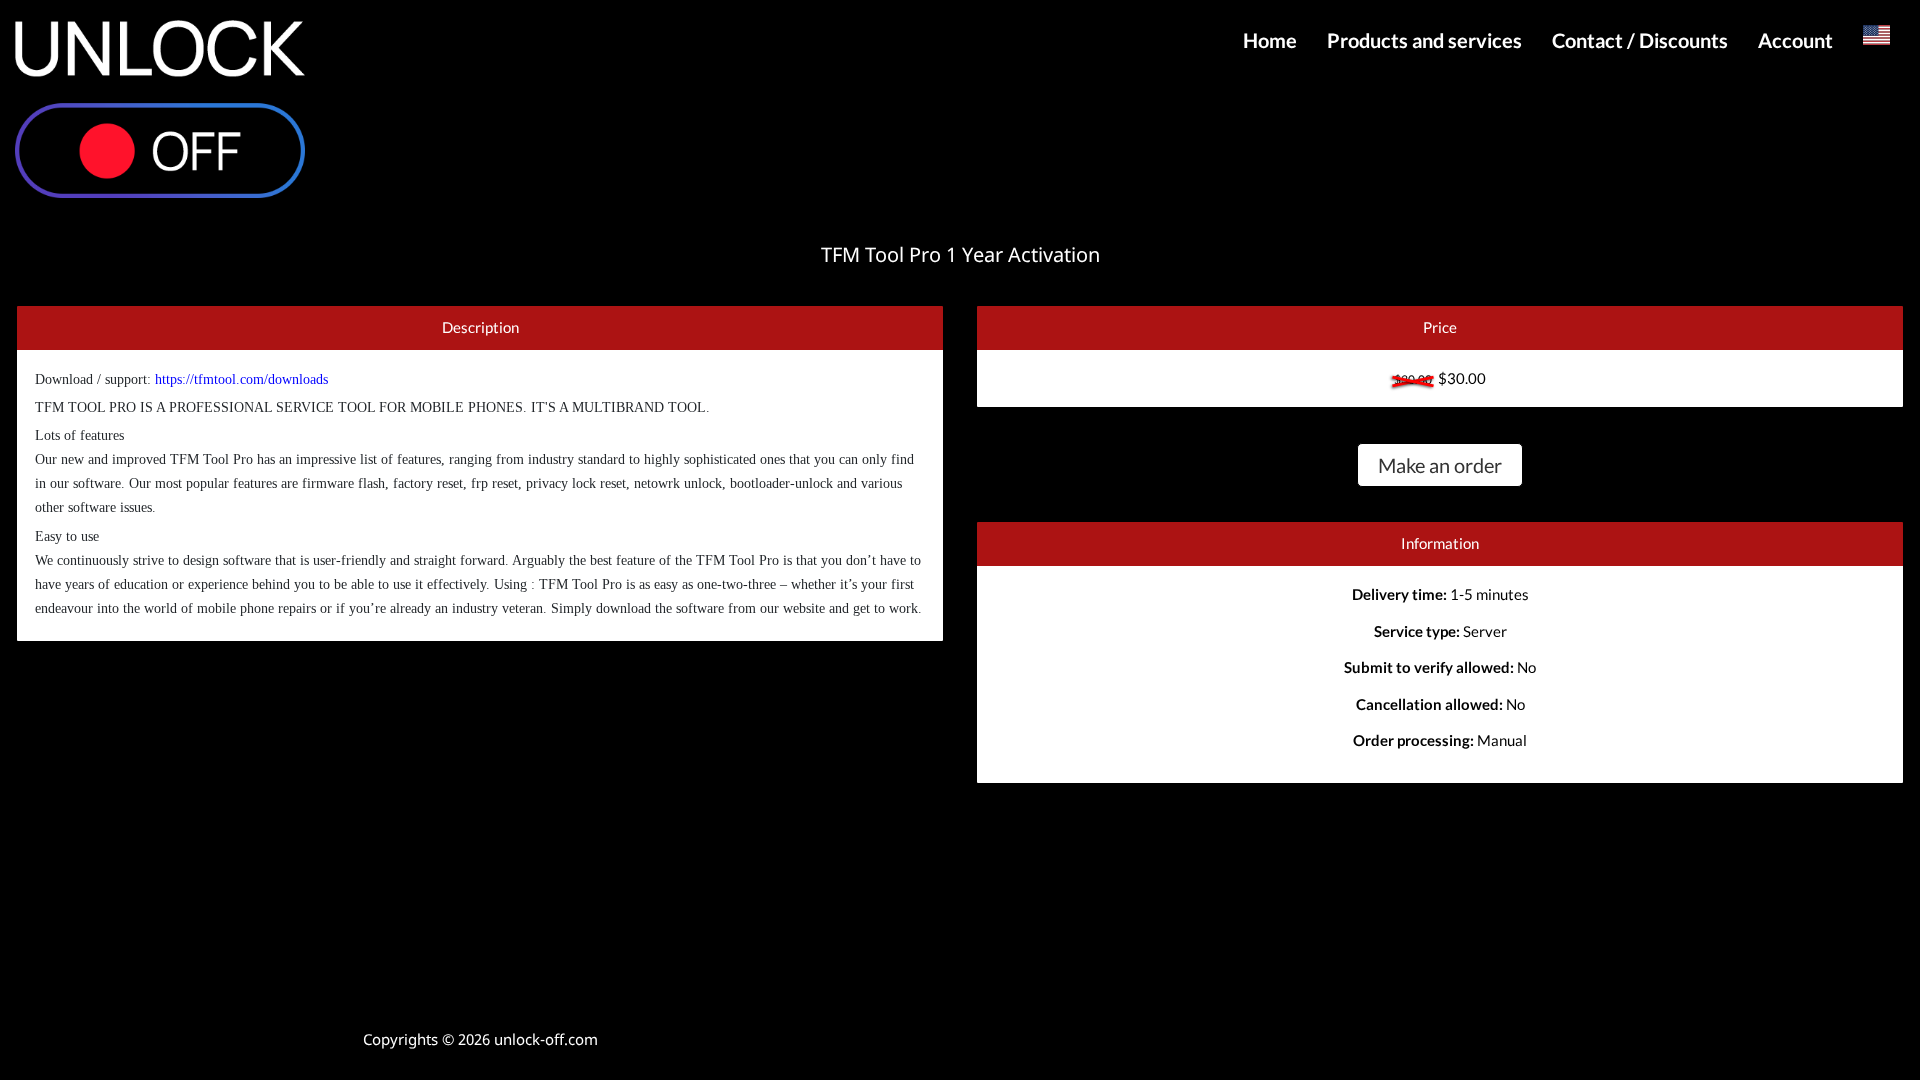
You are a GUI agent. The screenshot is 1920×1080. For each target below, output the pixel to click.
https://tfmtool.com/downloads (241, 379)
